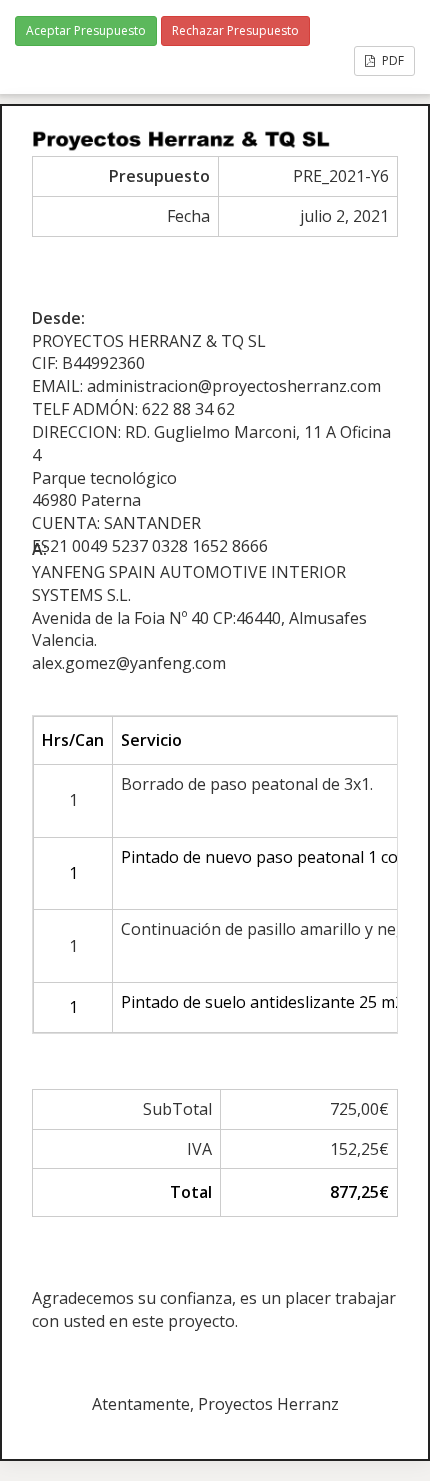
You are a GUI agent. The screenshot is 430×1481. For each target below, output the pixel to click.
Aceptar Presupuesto (86, 30)
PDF (391, 60)
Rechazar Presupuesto (235, 30)
